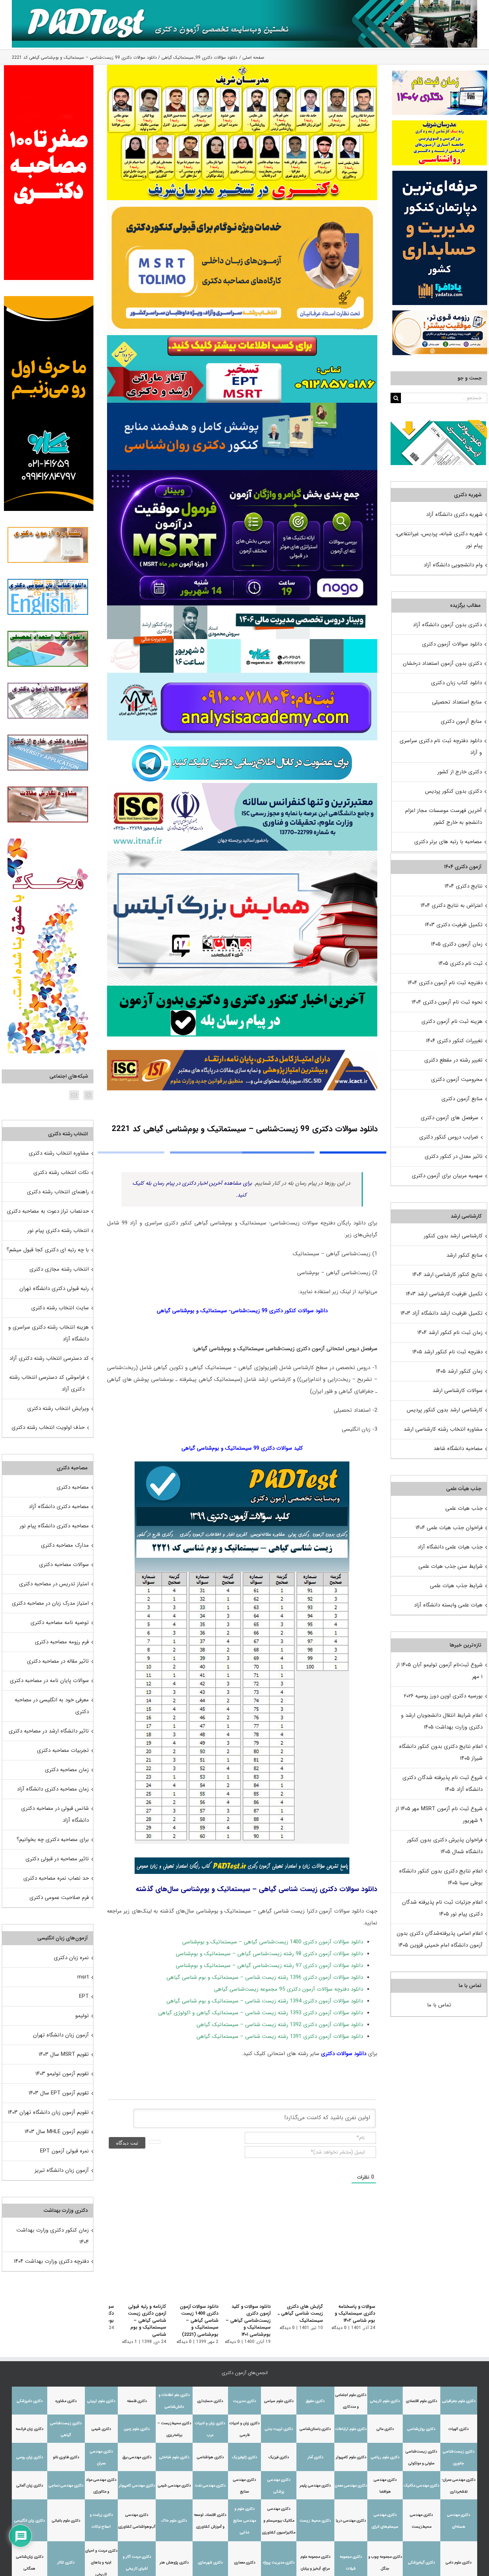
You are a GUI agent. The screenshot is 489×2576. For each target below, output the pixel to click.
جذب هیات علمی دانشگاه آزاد (450, 1547)
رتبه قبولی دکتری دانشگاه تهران (54, 1289)
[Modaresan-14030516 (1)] (242, 67)
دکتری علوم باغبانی (66, 2521)
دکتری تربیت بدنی (279, 2429)
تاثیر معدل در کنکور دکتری (454, 1156)
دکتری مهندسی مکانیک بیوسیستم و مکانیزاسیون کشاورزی (279, 2521)
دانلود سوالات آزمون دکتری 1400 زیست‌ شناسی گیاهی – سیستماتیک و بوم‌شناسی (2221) (193, 2321)
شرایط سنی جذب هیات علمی (451, 1566)
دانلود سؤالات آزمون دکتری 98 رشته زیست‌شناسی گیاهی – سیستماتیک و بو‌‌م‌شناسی (269, 1954)
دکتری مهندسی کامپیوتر (137, 2486)
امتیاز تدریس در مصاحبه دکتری (54, 1584)
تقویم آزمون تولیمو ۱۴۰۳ (62, 2074)
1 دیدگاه (121, 2342)
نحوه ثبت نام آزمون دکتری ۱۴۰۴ (447, 1002)
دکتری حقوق (315, 2401)
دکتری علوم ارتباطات (351, 2429)
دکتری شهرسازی (210, 2563)
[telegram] (242, 743)
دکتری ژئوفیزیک (245, 2457)
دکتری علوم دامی (459, 2563)
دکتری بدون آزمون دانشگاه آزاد (447, 625)
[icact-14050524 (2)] (242, 1039)
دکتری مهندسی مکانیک (422, 2486)
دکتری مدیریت (245, 2401)
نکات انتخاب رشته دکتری (61, 1173)
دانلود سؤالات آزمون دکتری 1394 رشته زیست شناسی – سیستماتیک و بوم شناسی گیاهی (265, 2001)
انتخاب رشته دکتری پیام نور (58, 1231)
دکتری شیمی (101, 2429)
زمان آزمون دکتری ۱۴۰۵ (457, 944)
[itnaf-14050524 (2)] (242, 786)
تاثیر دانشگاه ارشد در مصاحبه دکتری (49, 1731)
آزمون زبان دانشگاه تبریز (62, 2170)
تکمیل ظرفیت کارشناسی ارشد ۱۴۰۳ (444, 1294)
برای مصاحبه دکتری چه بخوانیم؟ (53, 1840)
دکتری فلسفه (137, 2401)
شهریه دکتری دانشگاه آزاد (454, 514)
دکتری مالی (385, 2429)
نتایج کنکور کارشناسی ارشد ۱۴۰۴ (447, 1275)
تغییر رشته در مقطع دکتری (453, 1060)
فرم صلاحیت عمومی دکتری (59, 1898)
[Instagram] (88, 1095)
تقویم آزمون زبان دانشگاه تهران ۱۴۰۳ (48, 2112)
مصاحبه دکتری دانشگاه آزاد (59, 1507)
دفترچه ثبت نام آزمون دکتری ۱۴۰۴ (445, 983)
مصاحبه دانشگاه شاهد (458, 1449)
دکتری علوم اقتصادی (422, 2401)
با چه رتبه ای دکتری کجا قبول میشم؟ (48, 1250)
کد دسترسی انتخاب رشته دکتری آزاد (49, 1358)
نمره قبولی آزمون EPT (64, 2151)
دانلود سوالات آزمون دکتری (452, 644)
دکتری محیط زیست (315, 2521)
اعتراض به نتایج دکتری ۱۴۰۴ (452, 905)
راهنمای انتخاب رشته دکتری (58, 1192)
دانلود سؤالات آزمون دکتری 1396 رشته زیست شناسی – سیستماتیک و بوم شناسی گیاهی (265, 1977)
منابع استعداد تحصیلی (457, 702)
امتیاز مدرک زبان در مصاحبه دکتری (50, 1603)
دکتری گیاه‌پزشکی (422, 2563)
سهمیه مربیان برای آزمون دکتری (447, 1176)
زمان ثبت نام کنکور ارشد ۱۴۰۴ (450, 1333)
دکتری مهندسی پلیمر (315, 2486)
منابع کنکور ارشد (464, 1255)
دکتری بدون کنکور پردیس (453, 791)
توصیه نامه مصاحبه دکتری (60, 1623)
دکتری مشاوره (66, 2401)
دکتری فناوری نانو (66, 2457)
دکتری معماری (245, 2563)
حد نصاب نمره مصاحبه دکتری (56, 1878)
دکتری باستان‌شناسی (315, 2429)
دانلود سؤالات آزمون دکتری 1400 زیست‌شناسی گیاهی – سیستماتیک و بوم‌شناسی (273, 1942)
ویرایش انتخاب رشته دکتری (58, 1408)
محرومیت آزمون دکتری (457, 1079)
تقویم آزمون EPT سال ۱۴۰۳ (59, 2093)
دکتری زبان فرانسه (30, 2429)
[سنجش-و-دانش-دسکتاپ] (242, 338)
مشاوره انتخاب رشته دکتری (59, 1153)
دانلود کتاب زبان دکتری (456, 683)
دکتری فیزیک (279, 2457)
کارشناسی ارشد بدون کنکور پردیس (445, 1410)
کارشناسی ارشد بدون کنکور (453, 1236)
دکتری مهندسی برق (137, 2457)
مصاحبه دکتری (73, 1487)
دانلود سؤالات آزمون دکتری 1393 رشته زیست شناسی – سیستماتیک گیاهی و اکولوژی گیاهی (261, 2013)
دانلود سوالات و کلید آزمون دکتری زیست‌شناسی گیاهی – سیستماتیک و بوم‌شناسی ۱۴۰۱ (244, 2321)
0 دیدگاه (339, 2328)
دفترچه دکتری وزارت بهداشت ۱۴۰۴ (51, 2261)
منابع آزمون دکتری (461, 721)
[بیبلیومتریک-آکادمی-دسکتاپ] (242, 675)
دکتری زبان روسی (30, 2457)
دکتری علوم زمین (137, 2429)
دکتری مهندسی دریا (351, 2521)
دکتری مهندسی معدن (351, 2486)
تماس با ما (439, 2005)
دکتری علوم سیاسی (279, 2401)
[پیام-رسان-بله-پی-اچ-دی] (242, 988)
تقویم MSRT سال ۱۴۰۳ (64, 2054)
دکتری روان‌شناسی (421, 2429)
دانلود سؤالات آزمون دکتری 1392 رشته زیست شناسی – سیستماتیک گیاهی (280, 2025)
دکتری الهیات (459, 2429)
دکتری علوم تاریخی (385, 2401)
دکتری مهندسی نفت (210, 2486)
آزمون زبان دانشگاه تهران (61, 2035)
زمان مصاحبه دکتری (67, 1770)
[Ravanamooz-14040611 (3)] (242, 405)
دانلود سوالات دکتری (344, 2054)
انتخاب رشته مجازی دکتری (59, 1269)
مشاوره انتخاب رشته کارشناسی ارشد (443, 1429)
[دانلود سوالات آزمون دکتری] (439, 426)
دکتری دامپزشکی (30, 2401)
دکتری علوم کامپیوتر (351, 2457)
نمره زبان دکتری (71, 1958)
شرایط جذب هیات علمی (456, 1586)
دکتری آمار (315, 2457)
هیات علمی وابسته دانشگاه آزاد (448, 1605)
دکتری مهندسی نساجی (66, 2486)
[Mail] (74, 1095)
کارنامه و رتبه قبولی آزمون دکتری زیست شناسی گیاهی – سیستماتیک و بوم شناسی (139, 2321)
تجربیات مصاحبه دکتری (63, 1750)
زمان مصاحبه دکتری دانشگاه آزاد (53, 1789)
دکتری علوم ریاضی (385, 2457)
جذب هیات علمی (464, 1508)
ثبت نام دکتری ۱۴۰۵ (461, 963)
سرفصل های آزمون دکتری (449, 1118)
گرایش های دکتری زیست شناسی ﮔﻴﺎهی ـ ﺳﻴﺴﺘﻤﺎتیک (298, 2314)
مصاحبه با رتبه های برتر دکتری (448, 842)
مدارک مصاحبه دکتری (65, 1545)
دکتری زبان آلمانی (30, 2486)
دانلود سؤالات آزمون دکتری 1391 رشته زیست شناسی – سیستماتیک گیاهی (280, 2036)
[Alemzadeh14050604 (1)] (242, 853)
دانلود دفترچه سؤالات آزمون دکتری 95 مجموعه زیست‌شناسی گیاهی (289, 1989)
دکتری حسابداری (210, 2401)
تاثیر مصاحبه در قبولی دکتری (57, 1859)
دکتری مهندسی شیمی (174, 2486)
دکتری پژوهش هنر (174, 2563)
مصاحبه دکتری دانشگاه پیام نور (54, 1526)
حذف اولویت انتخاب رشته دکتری (48, 1427)
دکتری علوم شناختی (174, 2457)
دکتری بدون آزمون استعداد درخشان (442, 663)
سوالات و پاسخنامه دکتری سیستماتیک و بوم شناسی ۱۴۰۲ (355, 2314)
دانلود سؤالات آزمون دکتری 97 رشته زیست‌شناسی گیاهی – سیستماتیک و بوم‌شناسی (269, 1966)
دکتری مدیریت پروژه (279, 2563)
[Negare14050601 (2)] (242, 608)
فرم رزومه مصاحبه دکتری (62, 1642)
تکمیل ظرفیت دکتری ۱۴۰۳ (454, 925)
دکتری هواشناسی (210, 2457)
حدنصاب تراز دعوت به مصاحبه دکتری (48, 1211)
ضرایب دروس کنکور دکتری (449, 1137)
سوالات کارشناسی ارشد (457, 1391)
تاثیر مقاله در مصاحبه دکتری (58, 1661)
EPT (84, 1996)
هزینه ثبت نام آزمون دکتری (452, 1021)
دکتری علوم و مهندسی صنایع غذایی (245, 2521)
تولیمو (82, 2016)
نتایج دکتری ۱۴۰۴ (464, 886)
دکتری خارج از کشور (460, 772)
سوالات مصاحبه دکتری (64, 1565)
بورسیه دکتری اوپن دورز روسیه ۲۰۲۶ (443, 1696)
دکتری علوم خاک (174, 2521)
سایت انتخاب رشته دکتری (60, 1308)
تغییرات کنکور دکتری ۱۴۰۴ (454, 1041)
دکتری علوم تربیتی (101, 2401)
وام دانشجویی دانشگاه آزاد (453, 565)
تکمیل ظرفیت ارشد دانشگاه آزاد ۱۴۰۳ (442, 1313)
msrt (83, 1977)
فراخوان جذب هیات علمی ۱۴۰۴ (449, 1528)
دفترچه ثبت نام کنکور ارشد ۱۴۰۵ (447, 1352)
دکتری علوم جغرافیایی (459, 2401)
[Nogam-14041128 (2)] (242, 203)
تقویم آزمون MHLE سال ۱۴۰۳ (57, 2132)
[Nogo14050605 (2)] (242, 473)
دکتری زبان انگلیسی (30, 2521)
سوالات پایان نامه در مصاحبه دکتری (49, 1681)
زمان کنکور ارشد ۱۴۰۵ (459, 1371)
